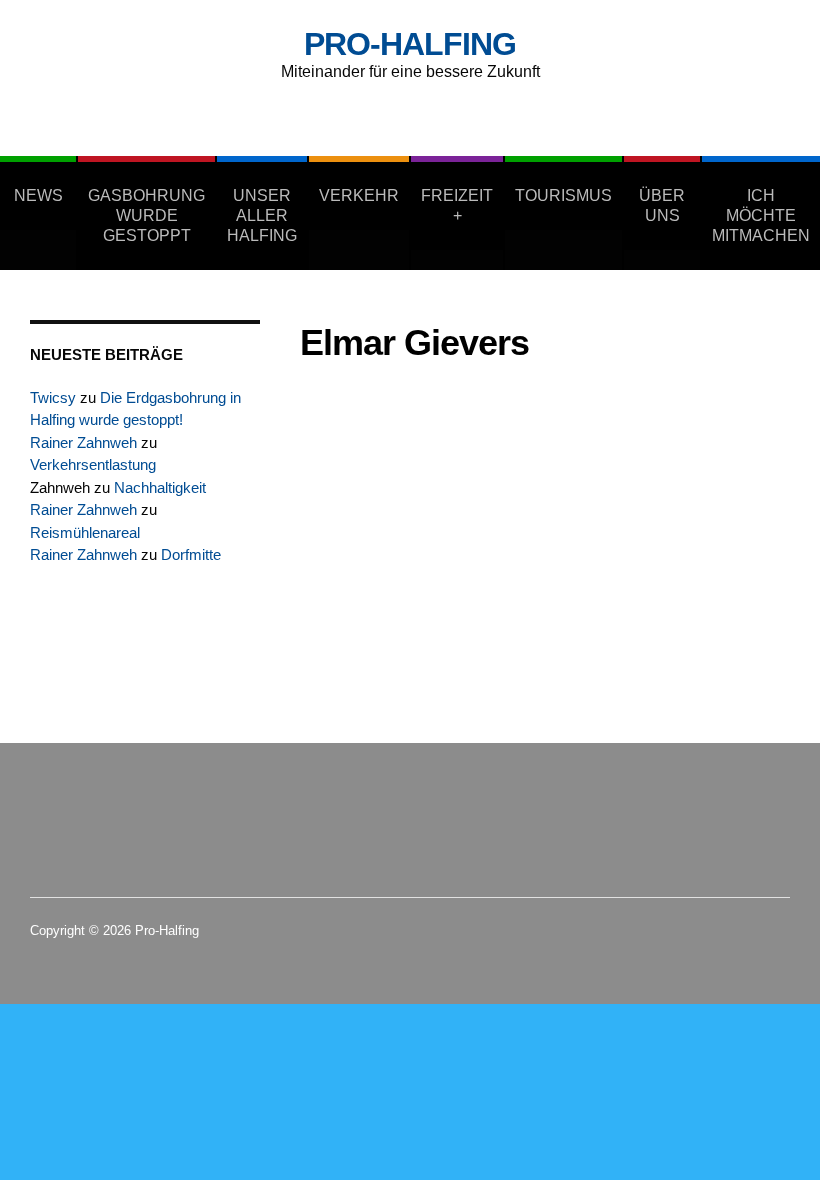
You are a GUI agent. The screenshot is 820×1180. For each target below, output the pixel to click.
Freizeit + (457, 205)
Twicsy (53, 397)
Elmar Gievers (630, 460)
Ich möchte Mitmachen (761, 215)
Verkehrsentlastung (93, 464)
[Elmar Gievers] (425, 421)
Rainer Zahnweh (83, 442)
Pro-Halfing (410, 44)
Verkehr (359, 195)
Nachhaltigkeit (160, 487)
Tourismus (563, 195)
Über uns (662, 205)
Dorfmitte (191, 554)
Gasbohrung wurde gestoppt (146, 215)
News (38, 195)
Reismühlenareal (85, 532)
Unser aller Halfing (262, 215)
